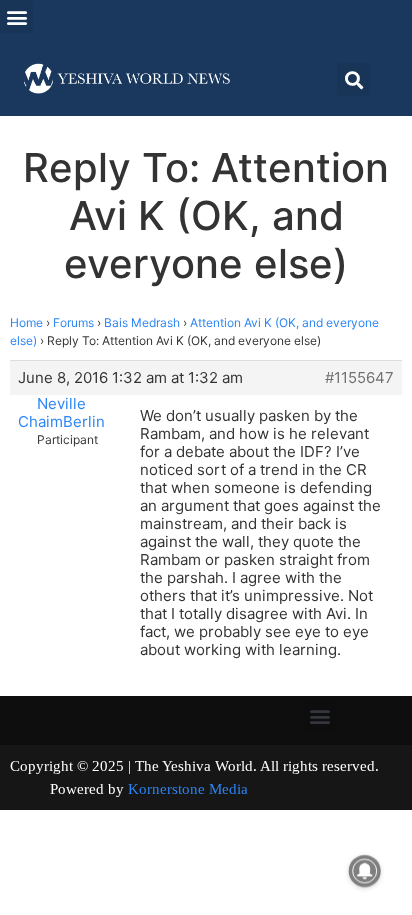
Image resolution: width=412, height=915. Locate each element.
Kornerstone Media (188, 789)
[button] (16, 16)
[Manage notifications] (365, 871)
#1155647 (359, 378)
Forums (73, 322)
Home (26, 322)
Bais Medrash (142, 322)
